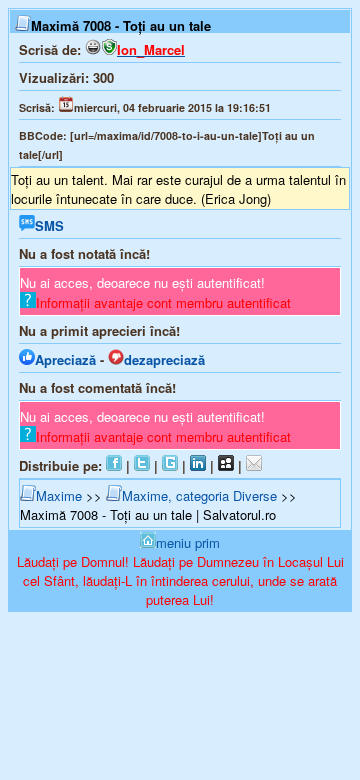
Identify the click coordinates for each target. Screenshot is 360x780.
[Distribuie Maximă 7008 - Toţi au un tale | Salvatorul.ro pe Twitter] (142, 465)
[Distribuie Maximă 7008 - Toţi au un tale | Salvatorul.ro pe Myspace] (226, 465)
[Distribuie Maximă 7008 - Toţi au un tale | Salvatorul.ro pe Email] (254, 465)
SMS (49, 225)
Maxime (59, 495)
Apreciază (65, 359)
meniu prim (188, 542)
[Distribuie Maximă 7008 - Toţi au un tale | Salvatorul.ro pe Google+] (170, 465)
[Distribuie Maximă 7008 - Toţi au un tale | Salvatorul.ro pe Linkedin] (198, 465)
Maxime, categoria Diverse (199, 495)
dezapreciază (164, 359)
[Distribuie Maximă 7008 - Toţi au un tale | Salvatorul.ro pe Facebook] (114, 465)
